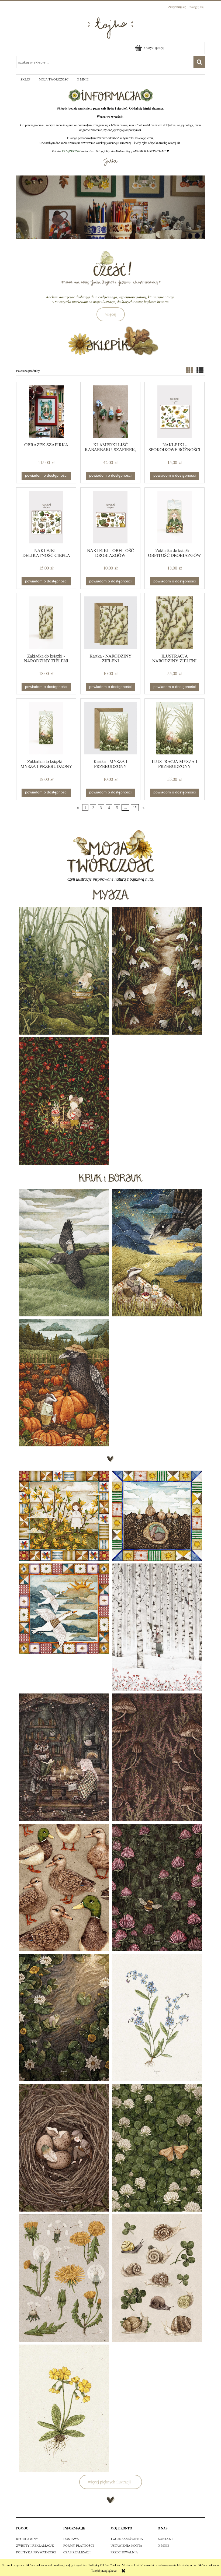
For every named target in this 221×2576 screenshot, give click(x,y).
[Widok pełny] (200, 370)
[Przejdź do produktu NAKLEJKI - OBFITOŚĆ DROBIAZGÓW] (110, 517)
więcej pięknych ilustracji (109, 2482)
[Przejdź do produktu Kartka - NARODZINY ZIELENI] (110, 623)
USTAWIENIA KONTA (126, 2545)
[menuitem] (25, 79)
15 (135, 808)
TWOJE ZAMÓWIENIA (127, 2539)
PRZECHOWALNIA (124, 2552)
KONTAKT (165, 2539)
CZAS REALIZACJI (77, 2552)
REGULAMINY (27, 2539)
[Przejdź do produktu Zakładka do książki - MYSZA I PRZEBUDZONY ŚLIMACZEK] (46, 728)
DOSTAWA (71, 2539)
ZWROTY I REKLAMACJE (35, 2545)
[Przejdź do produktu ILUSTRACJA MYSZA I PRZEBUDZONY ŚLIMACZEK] (175, 728)
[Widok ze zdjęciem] (189, 370)
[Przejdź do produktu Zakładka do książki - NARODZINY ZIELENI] (46, 623)
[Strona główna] (110, 26)
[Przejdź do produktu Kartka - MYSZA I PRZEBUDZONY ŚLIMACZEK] (110, 728)
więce (110, 314)
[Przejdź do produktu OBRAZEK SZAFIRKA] (46, 412)
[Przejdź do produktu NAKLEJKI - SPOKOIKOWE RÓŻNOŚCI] (175, 412)
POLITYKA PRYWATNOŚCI (36, 2552)
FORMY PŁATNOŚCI (79, 2545)
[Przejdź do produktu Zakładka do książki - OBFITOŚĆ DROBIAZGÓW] (175, 517)
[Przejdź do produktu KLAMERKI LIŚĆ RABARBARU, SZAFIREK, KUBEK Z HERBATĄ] (110, 412)
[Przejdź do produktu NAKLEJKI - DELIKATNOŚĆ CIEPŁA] (46, 517)
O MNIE (163, 2545)
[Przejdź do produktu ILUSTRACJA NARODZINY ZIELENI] (175, 623)
